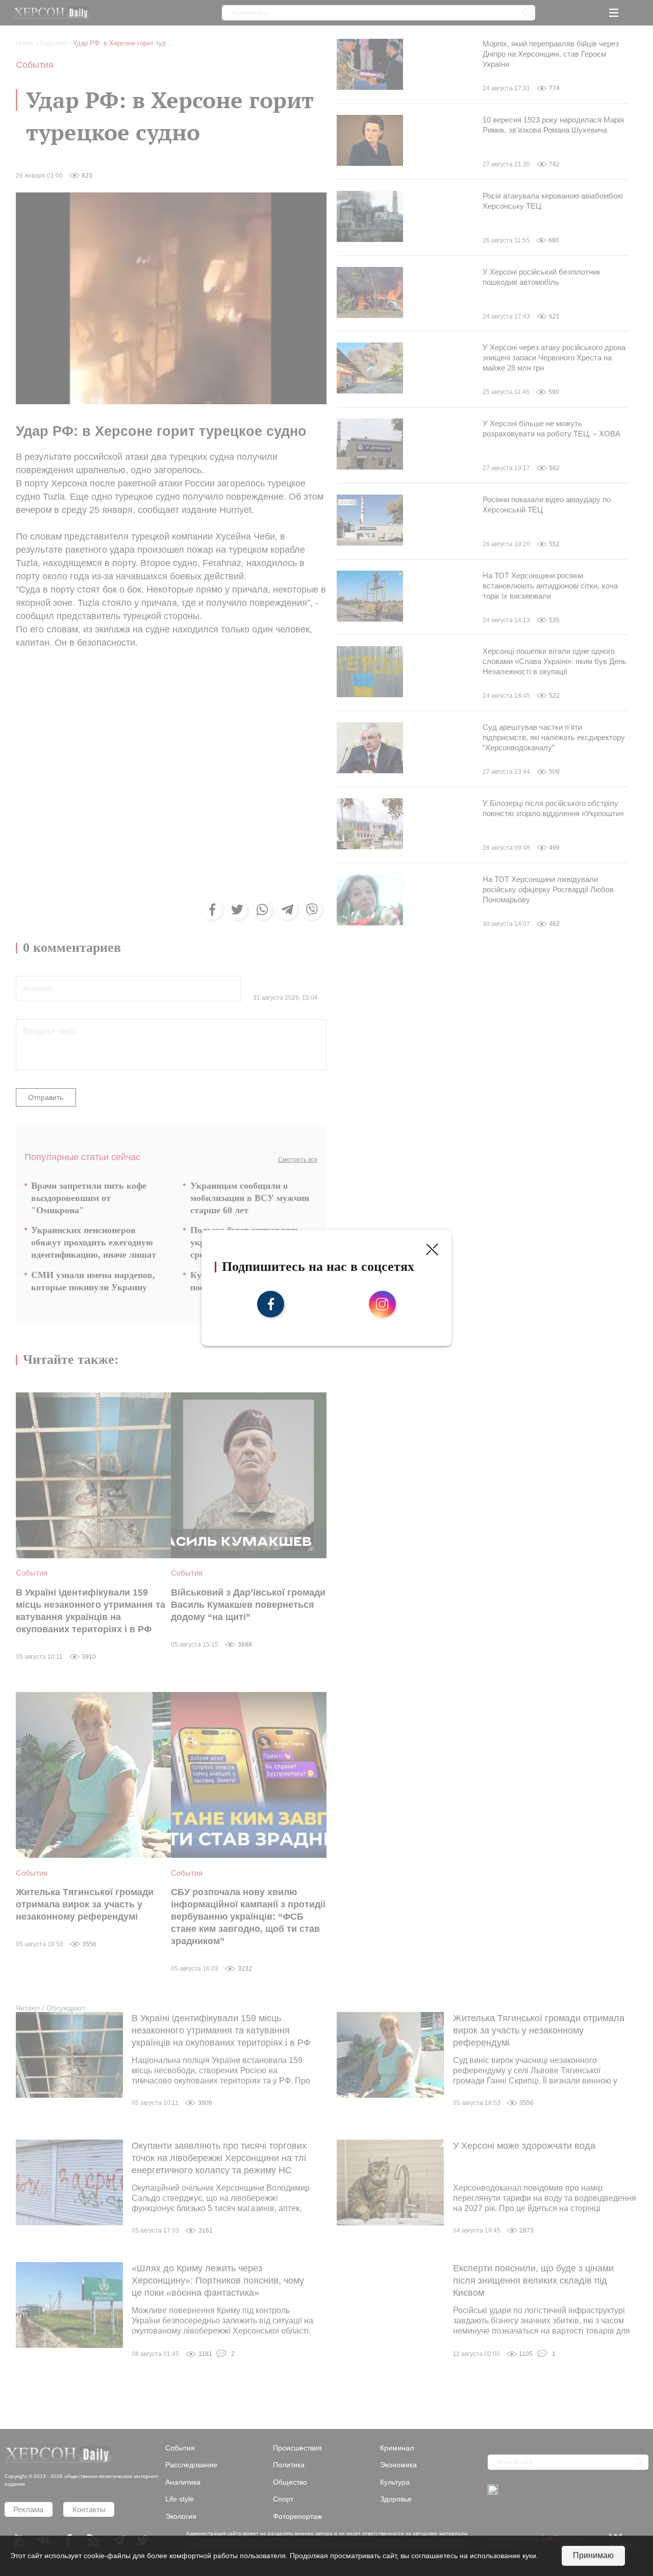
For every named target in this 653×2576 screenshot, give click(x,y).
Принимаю (593, 2555)
